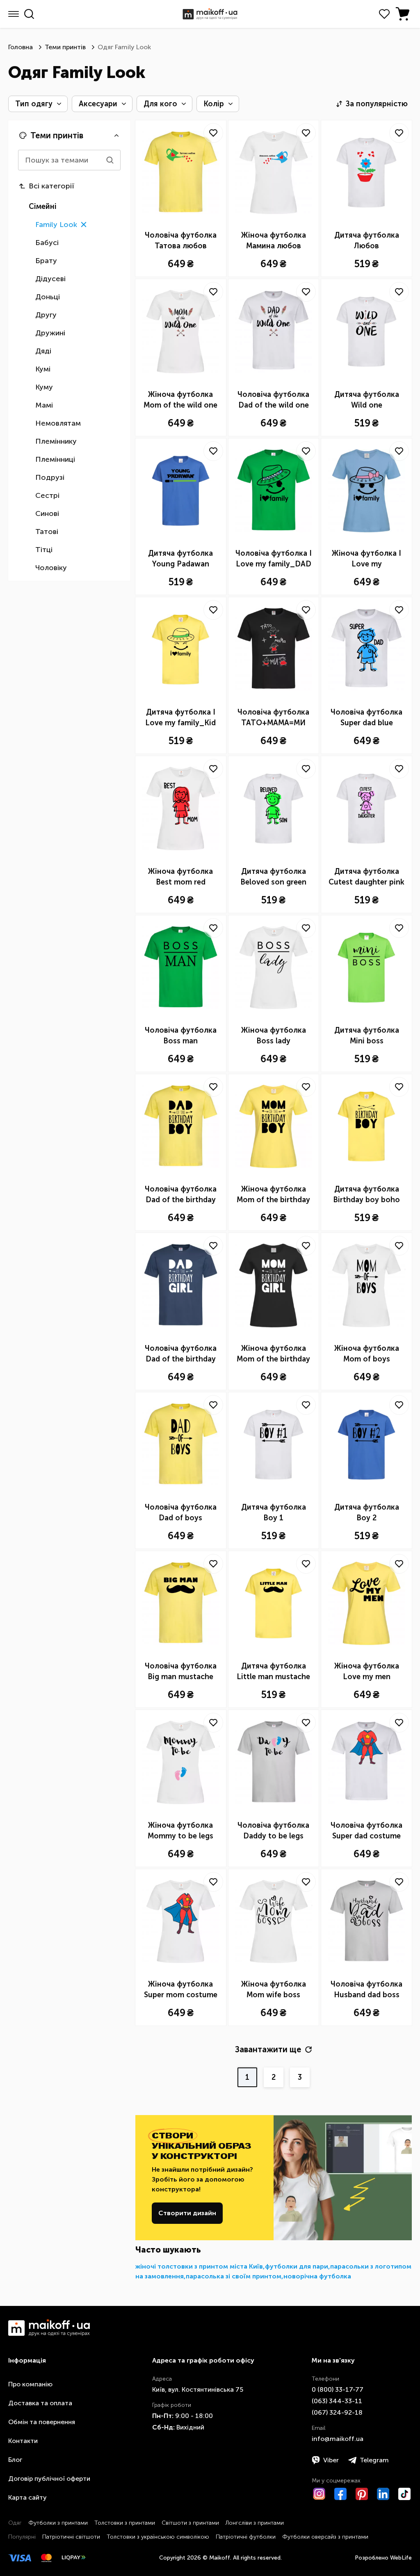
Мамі (44, 405)
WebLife (401, 2558)
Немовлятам (58, 423)
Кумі (43, 369)
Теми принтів (65, 47)
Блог (15, 2460)
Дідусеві (50, 279)
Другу (46, 315)
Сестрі (47, 495)
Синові (47, 513)
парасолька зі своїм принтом (234, 2276)
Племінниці (55, 459)
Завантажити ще (268, 2049)
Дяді (43, 351)
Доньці (48, 297)
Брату (46, 261)
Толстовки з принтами (125, 2523)
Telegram (374, 2460)
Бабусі (47, 243)
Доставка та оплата (40, 2403)
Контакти (23, 2441)
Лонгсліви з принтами (255, 2523)
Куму (44, 387)
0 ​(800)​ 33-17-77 (338, 2389)
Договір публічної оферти (49, 2479)
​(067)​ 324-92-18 (337, 2412)
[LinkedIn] (383, 2494)
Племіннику (56, 441)
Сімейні (43, 206)
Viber (331, 2460)
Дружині (50, 333)
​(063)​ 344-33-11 (337, 2401)
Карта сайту (27, 2497)
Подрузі (50, 477)
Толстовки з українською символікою (158, 2537)
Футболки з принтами (58, 2523)
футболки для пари (297, 2266)
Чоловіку (51, 568)
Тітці (44, 550)
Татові (47, 532)
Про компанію (30, 2384)
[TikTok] (404, 2494)
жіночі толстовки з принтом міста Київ (199, 2266)
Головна (21, 47)
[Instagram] (319, 2494)
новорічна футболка (317, 2276)
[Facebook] (340, 2494)
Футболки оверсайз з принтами (325, 2537)
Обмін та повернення (42, 2422)
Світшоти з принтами (190, 2523)
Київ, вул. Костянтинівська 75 (198, 2389)
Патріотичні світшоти (71, 2537)
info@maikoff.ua (338, 2439)
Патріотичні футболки (246, 2537)
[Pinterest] (362, 2494)
